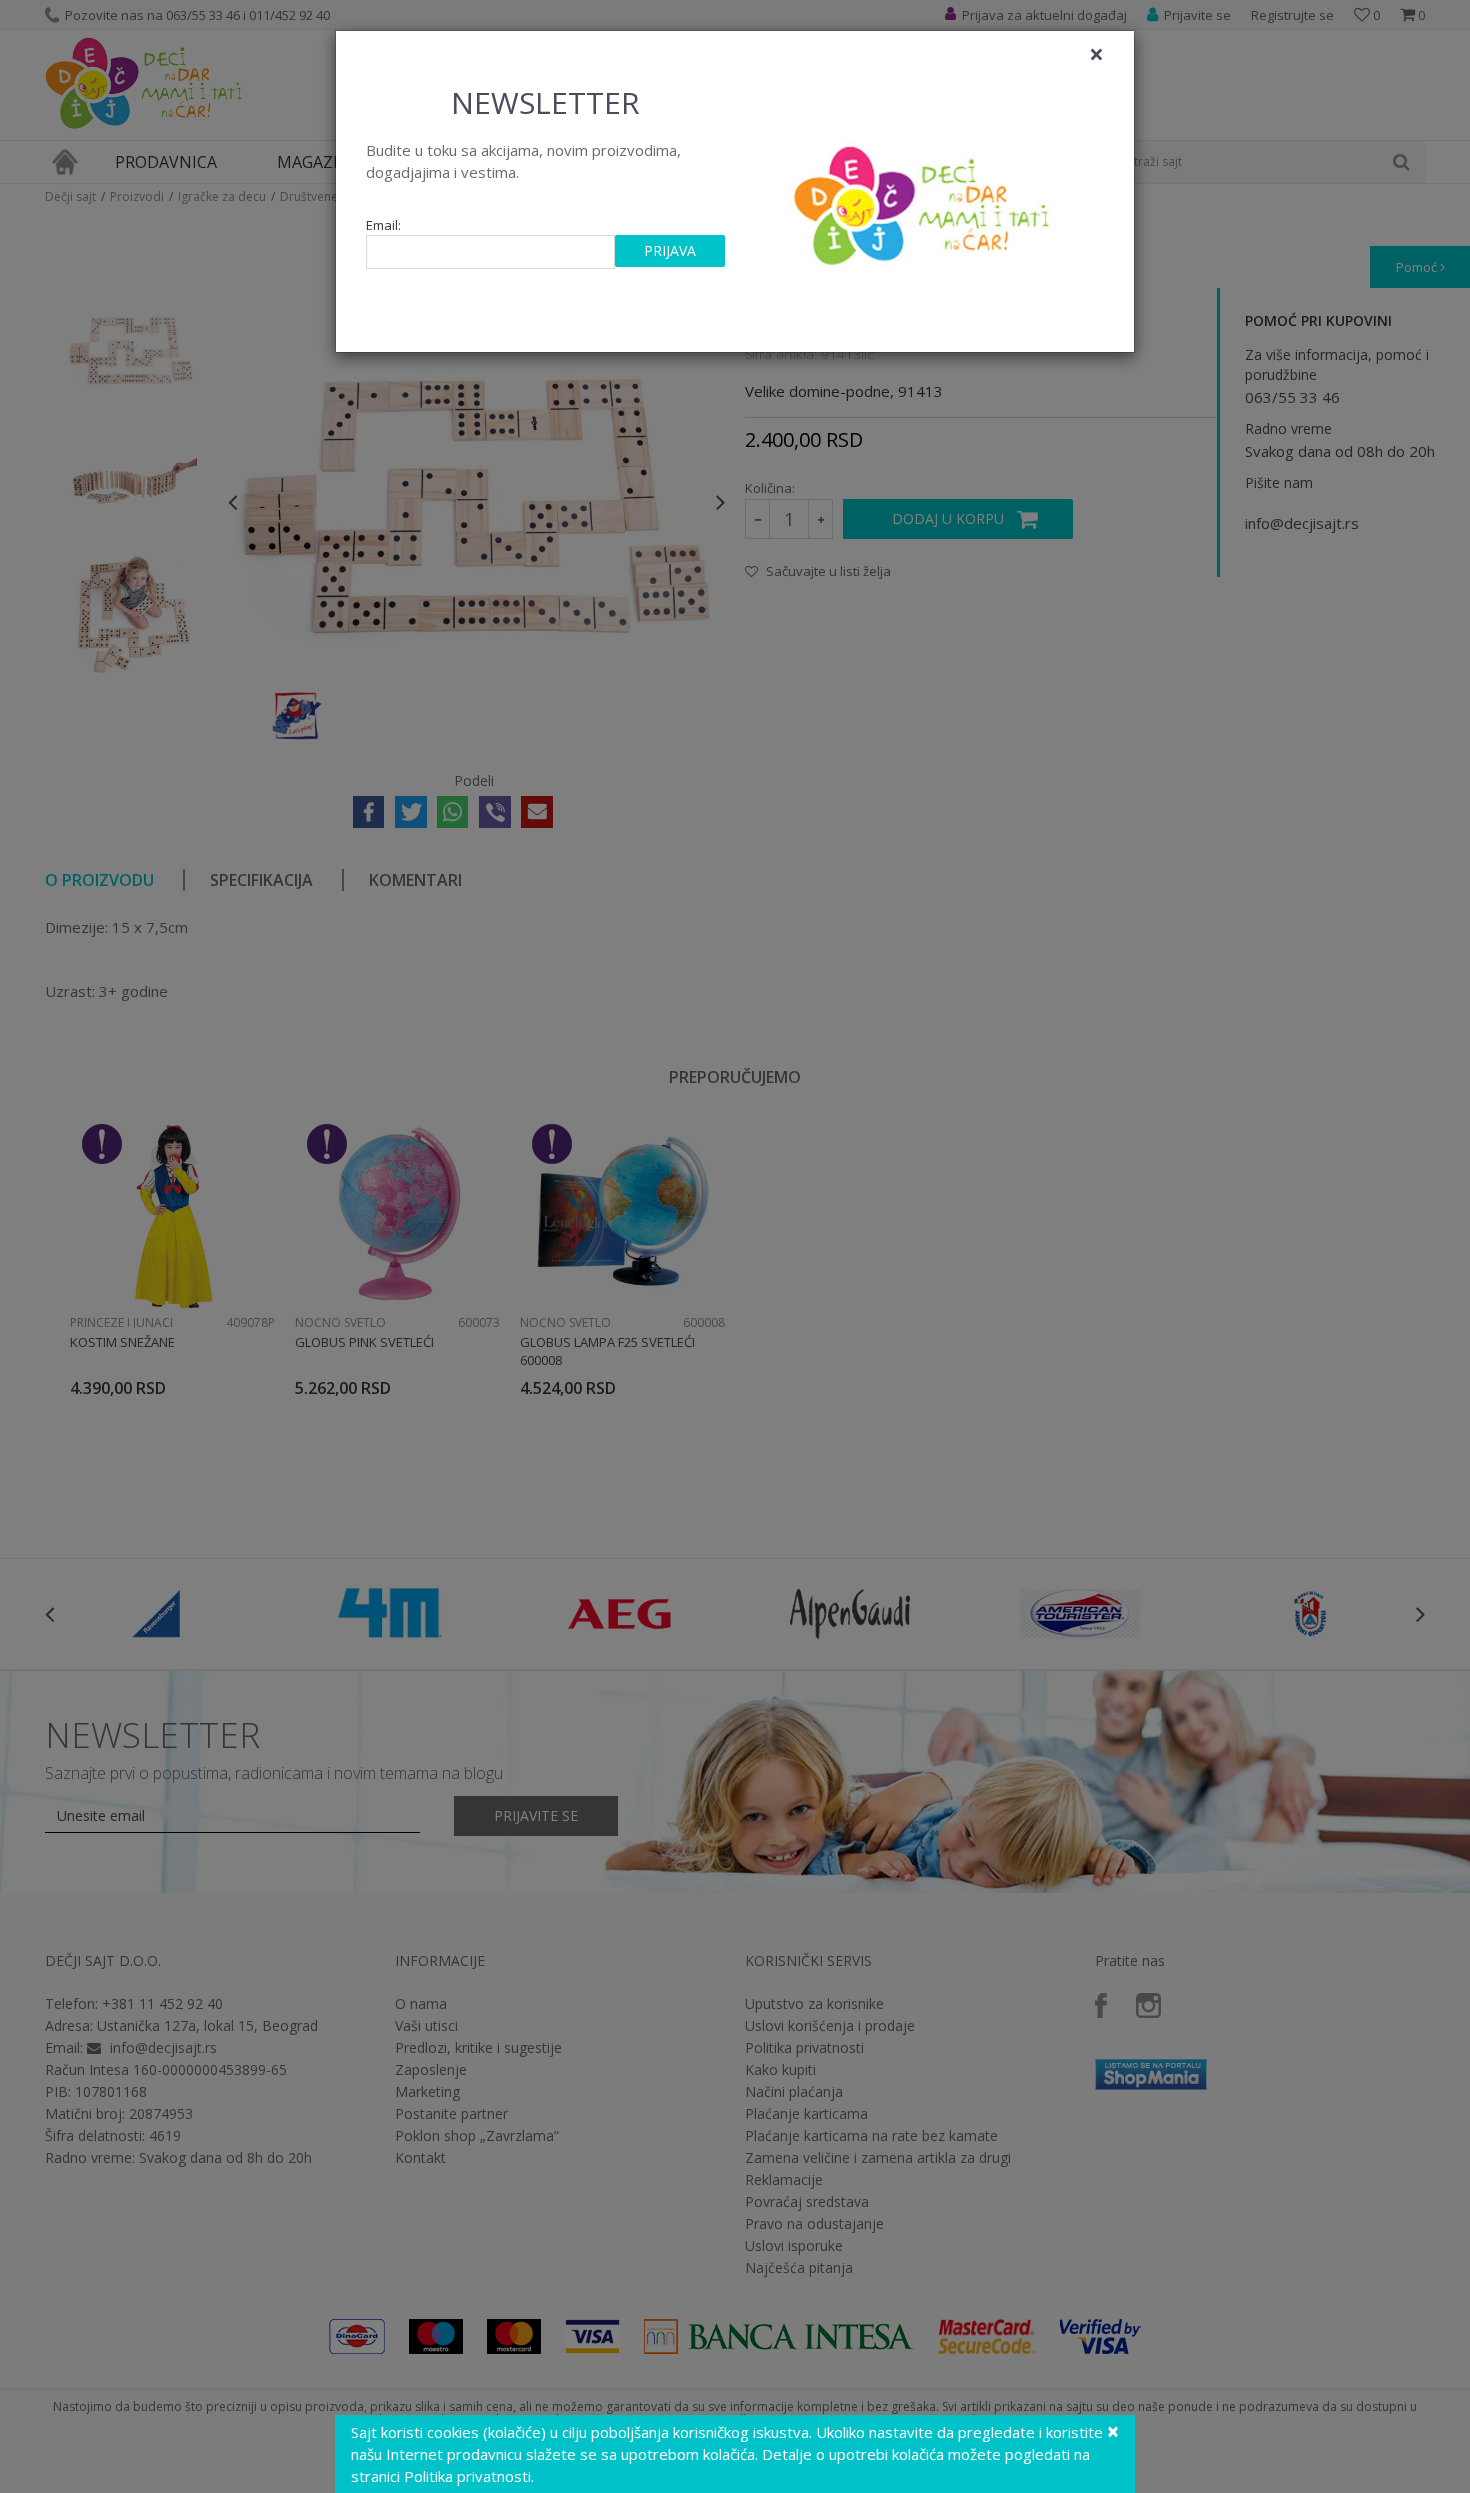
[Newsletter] (924, 200)
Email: (383, 225)
